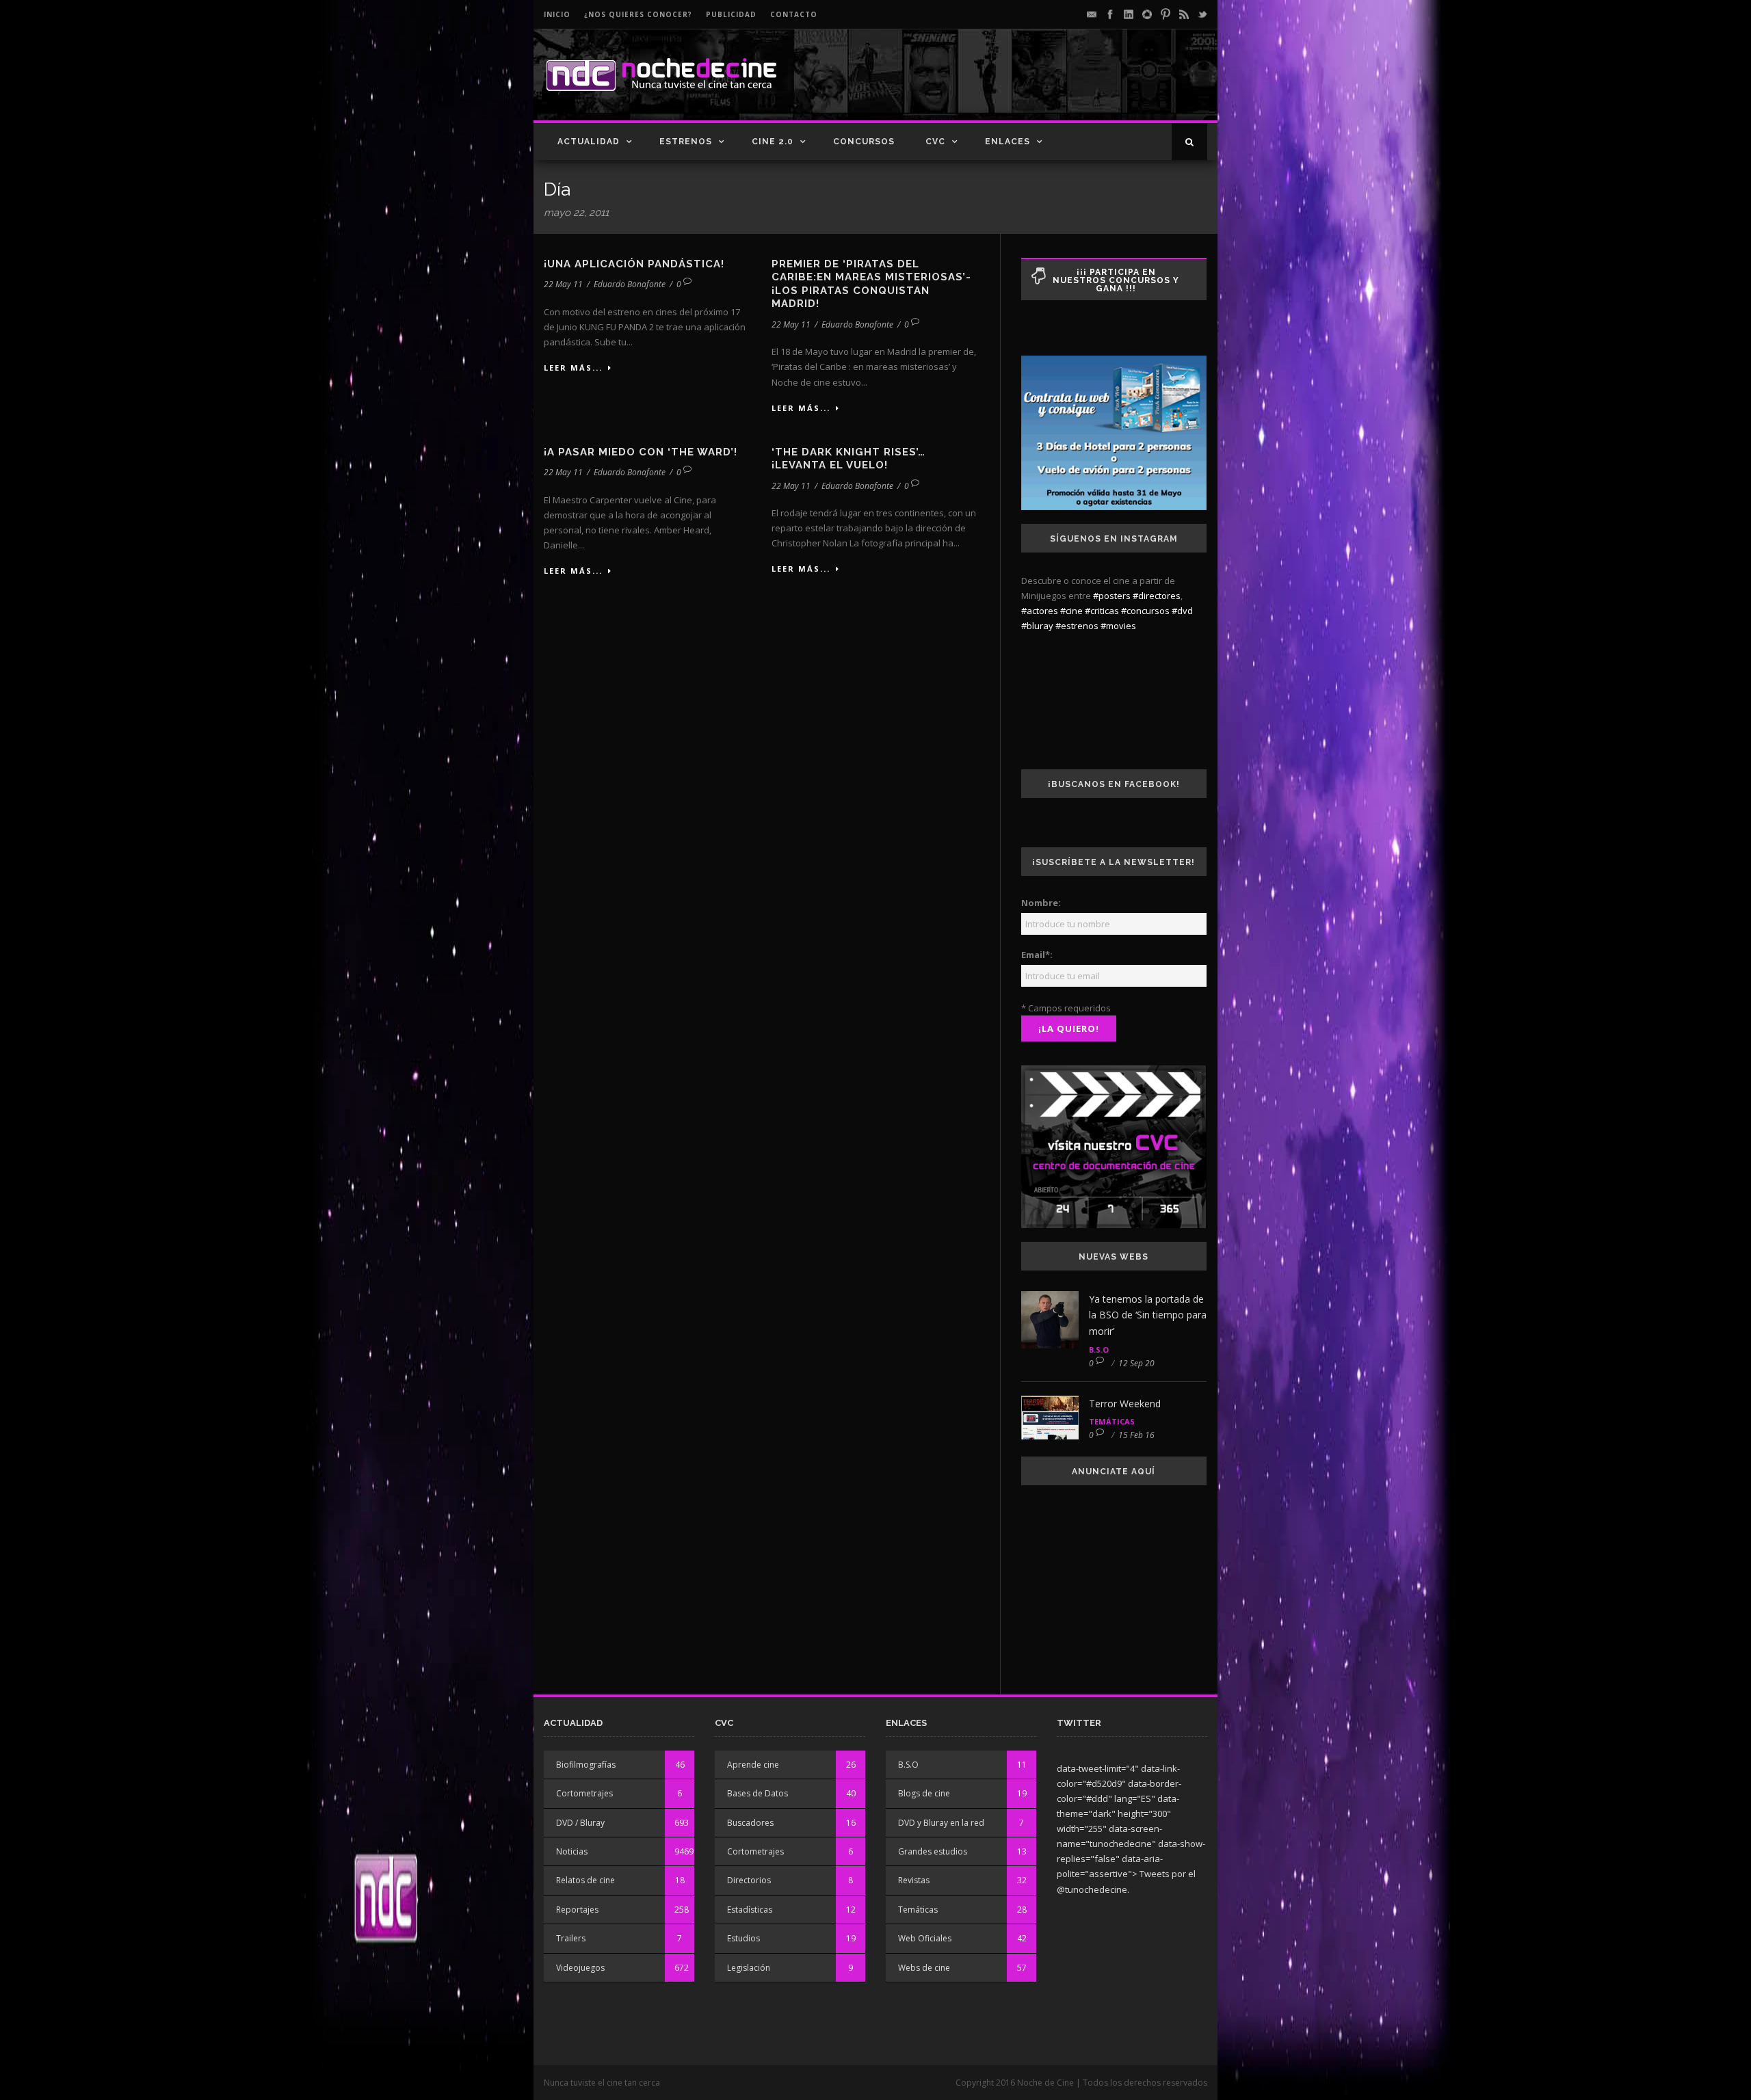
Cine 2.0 (773, 142)
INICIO (557, 14)
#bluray (1037, 626)
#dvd (1182, 611)
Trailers (571, 1938)
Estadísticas (750, 1910)
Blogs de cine (924, 1793)
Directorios (749, 1880)
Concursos (864, 142)
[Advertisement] (1047, 86)
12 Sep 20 (1136, 1363)
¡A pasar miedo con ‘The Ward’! (641, 452)
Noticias (572, 1851)
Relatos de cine (585, 1880)
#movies (1118, 626)
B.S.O (1099, 1350)
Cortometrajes (584, 1793)
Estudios (743, 1938)
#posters (1112, 596)
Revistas (914, 1880)
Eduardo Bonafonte (630, 284)
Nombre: (1041, 903)
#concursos (1145, 611)
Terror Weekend (1125, 1404)
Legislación (749, 1968)
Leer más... (573, 368)
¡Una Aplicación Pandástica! (634, 264)
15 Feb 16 (1136, 1435)
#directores (1157, 596)
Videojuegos (580, 1968)
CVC (935, 142)
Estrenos (686, 142)
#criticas (1102, 611)
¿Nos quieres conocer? (638, 14)
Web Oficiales (925, 1938)
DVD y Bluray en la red (941, 1823)
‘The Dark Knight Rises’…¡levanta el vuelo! (848, 459)
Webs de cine (924, 1968)
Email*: (1037, 955)
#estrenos (1077, 626)
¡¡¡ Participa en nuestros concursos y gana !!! (1116, 280)
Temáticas (1112, 1421)
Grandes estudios (933, 1851)
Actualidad (589, 142)
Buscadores (750, 1823)
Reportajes (577, 1910)
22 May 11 (563, 284)
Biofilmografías (586, 1765)
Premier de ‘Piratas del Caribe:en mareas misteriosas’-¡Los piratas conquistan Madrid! (871, 284)
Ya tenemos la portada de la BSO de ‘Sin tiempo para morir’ (1148, 1315)
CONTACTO (794, 14)
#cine (1071, 611)
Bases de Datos (758, 1793)
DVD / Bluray (580, 1823)
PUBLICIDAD (731, 14)
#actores (1040, 611)
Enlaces (1008, 142)
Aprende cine (753, 1765)
